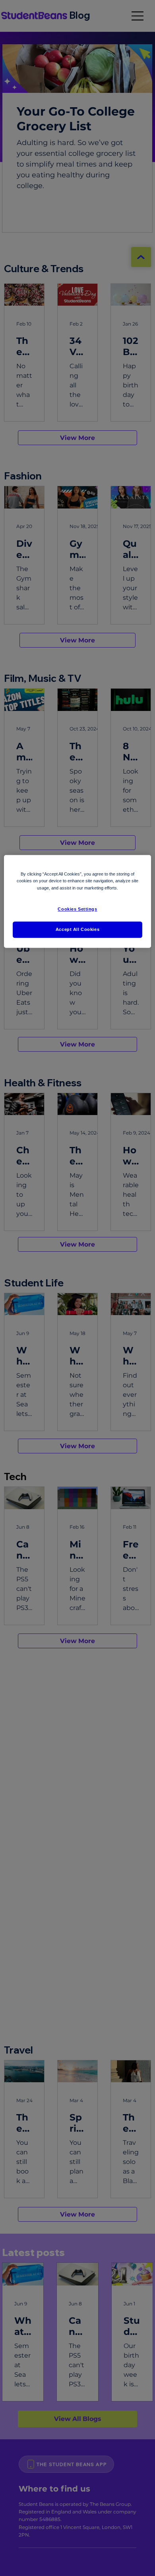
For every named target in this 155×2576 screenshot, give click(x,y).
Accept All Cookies (77, 929)
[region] (78, 902)
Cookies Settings (77, 909)
